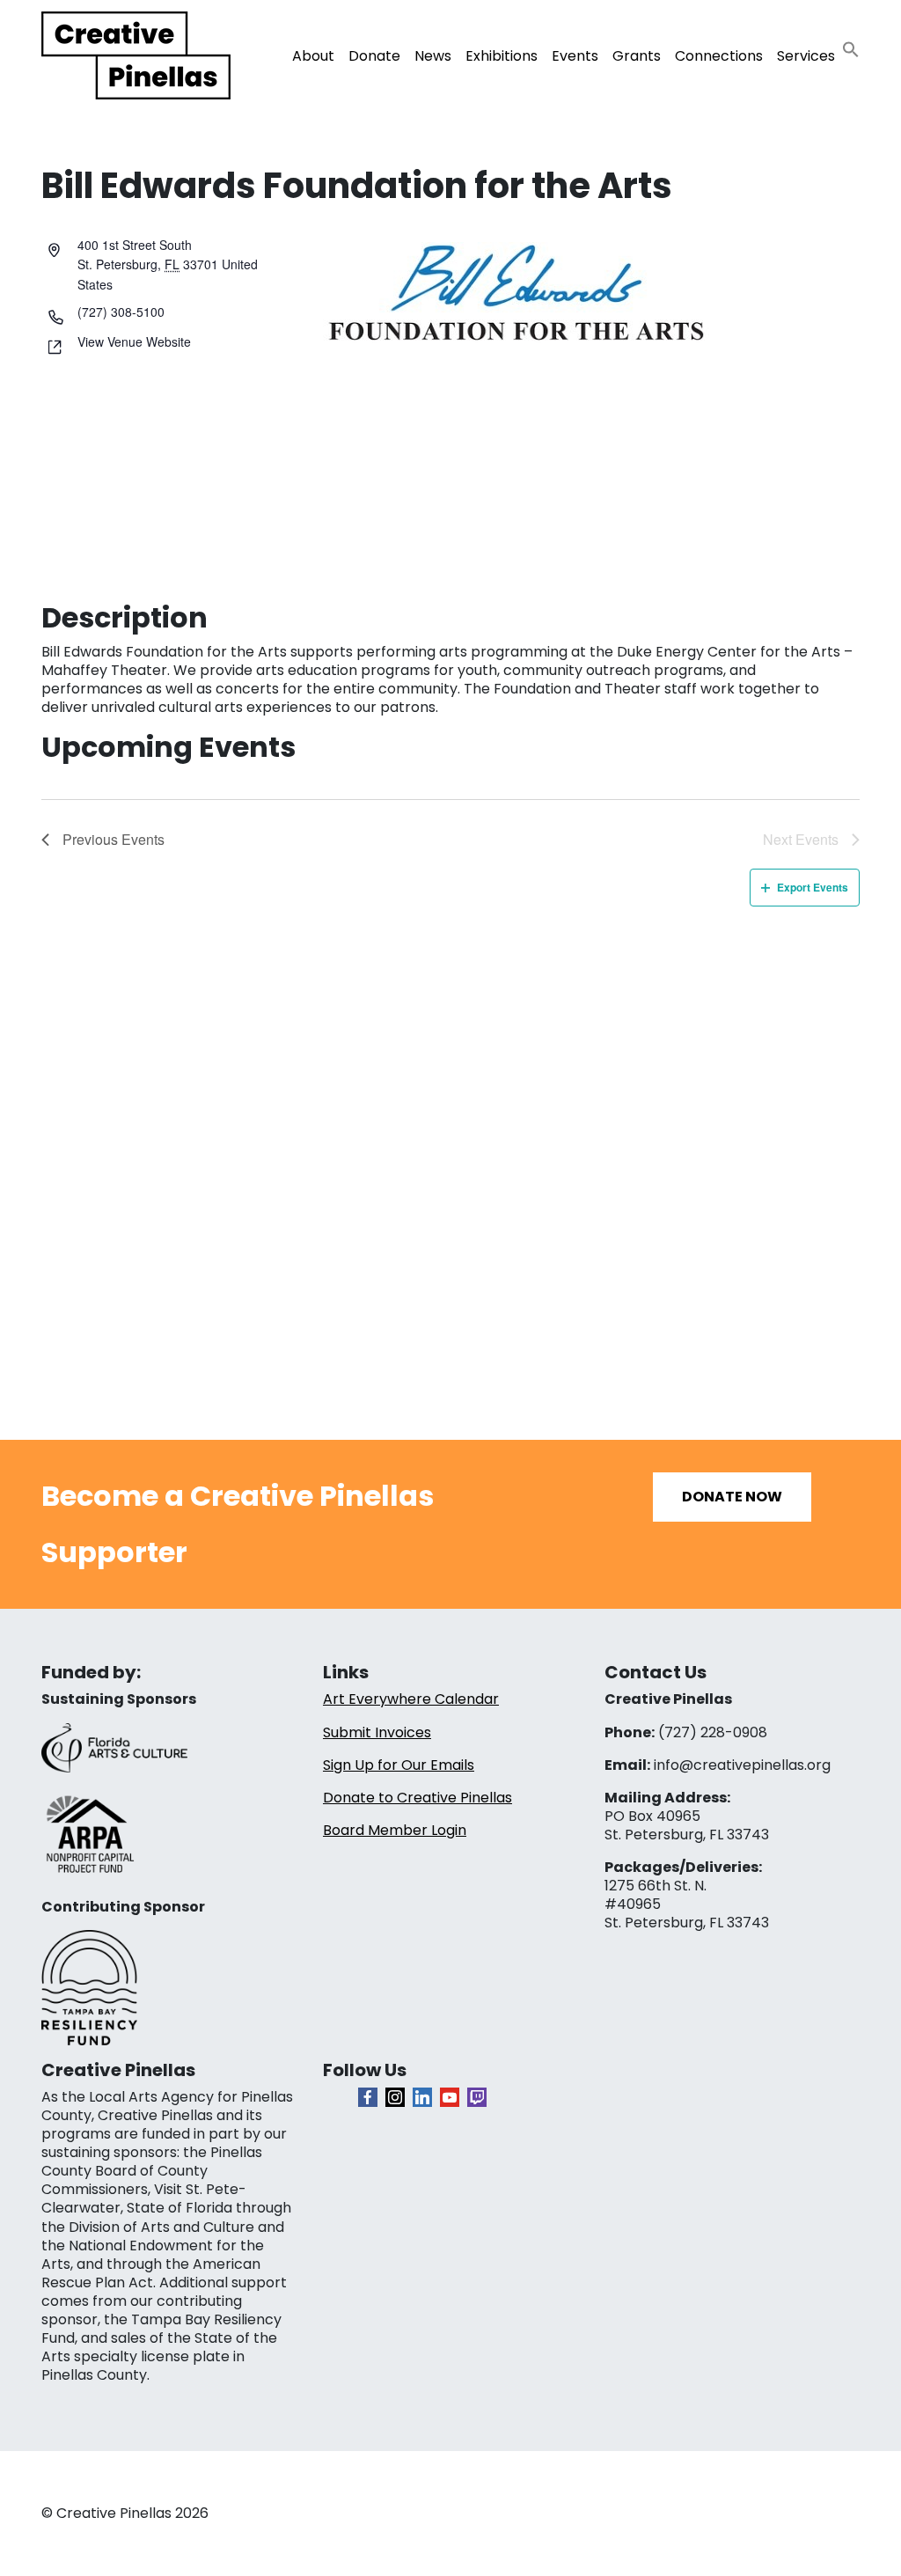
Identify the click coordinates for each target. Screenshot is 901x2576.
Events (575, 56)
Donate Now (732, 1497)
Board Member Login (395, 1830)
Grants (637, 56)
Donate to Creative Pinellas (418, 1798)
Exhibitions (502, 56)
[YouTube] (450, 2097)
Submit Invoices (377, 1732)
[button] (851, 49)
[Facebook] (368, 2097)
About (313, 56)
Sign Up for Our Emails (399, 1765)
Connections (719, 56)
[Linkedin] (422, 2097)
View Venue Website (134, 341)
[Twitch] (477, 2097)
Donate (374, 56)
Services (806, 56)
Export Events (813, 887)
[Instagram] (395, 2097)
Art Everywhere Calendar (411, 1699)
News (433, 56)
